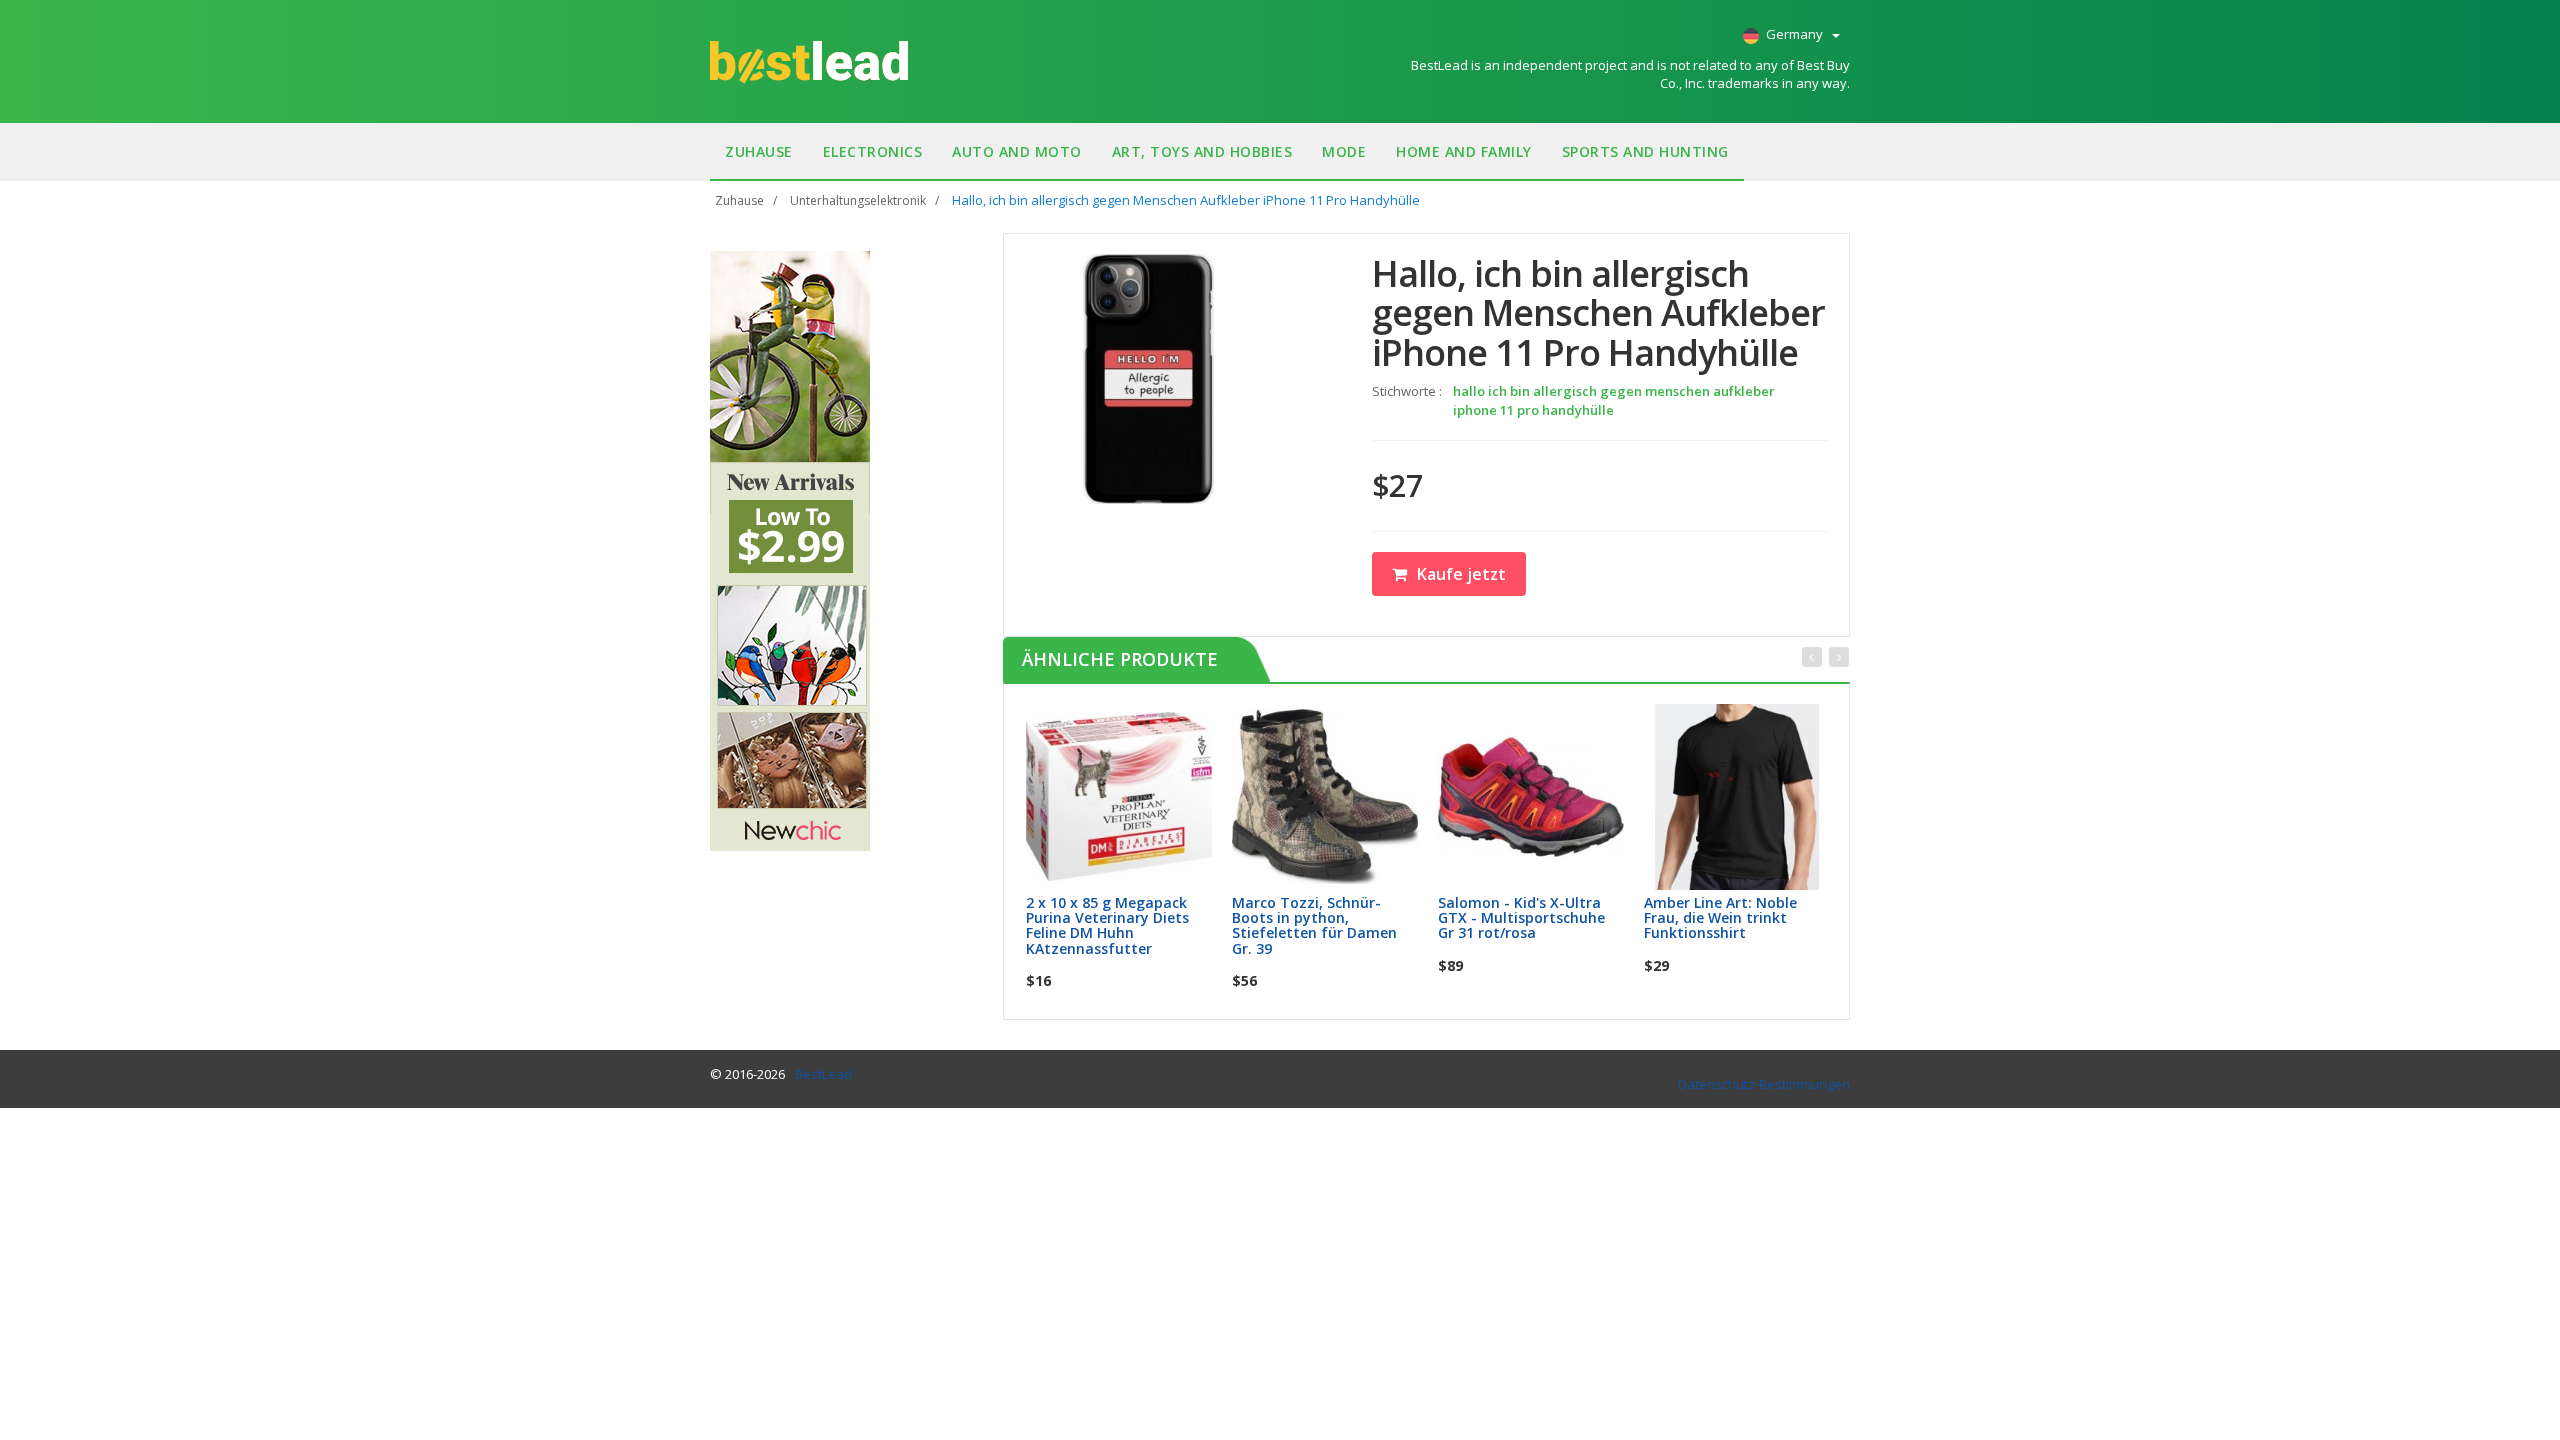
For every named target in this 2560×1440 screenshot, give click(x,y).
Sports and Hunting (1645, 151)
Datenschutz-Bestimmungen (1764, 1084)
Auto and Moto (1017, 151)
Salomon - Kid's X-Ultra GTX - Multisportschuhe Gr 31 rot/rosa (1521, 918)
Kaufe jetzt (1461, 574)
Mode (1344, 151)
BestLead (823, 1074)
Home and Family (1464, 151)
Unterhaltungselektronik (858, 200)
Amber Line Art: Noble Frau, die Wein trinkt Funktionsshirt (1720, 918)
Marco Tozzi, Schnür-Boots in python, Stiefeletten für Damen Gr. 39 (1314, 925)
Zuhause (759, 151)
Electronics (873, 151)
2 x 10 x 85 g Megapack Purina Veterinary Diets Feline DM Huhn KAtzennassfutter (1107, 925)
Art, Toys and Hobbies (1202, 151)
